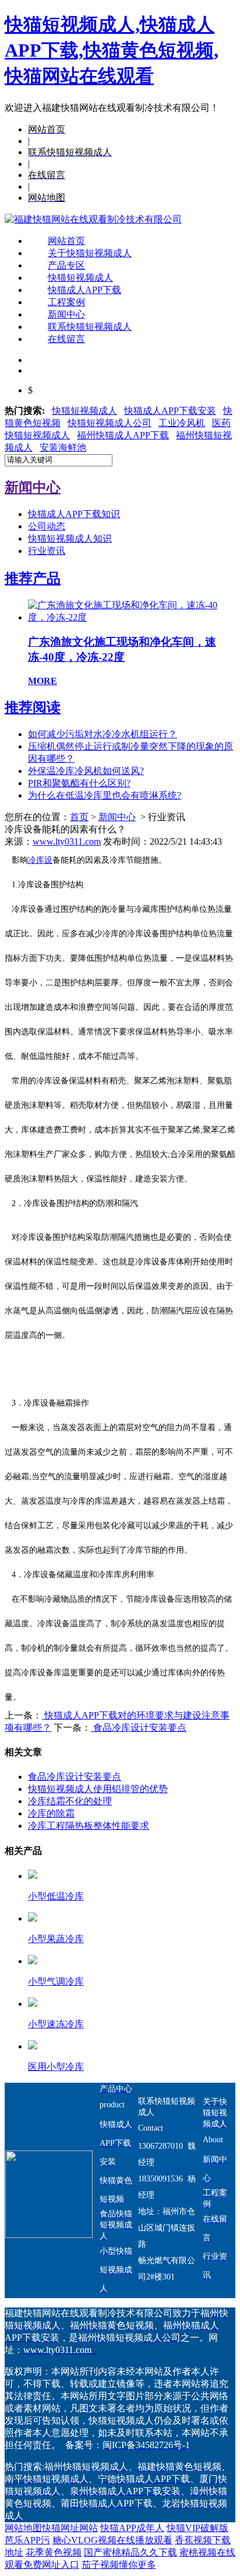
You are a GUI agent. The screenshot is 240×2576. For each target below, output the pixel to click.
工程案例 (66, 302)
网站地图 (23, 2528)
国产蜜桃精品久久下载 (130, 2552)
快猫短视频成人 (80, 278)
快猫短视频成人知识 (70, 538)
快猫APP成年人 (132, 2528)
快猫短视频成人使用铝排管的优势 (98, 1789)
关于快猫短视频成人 (90, 253)
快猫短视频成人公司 (110, 423)
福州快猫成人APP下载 (123, 435)
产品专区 (66, 265)
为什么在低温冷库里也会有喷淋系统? (105, 795)
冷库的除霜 (51, 1813)
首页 (79, 817)
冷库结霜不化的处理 (70, 1801)
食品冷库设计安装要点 (139, 1728)
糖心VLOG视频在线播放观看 (112, 2540)
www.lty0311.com (67, 841)
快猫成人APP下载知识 (74, 514)
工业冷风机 (182, 423)
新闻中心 (66, 314)
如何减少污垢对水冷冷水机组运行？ (103, 734)
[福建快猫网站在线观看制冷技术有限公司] (93, 219)
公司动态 (47, 526)
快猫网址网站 (70, 2528)
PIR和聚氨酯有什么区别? (79, 783)
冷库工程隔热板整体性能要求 (89, 1826)
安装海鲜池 (63, 447)
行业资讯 (47, 551)
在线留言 (66, 339)
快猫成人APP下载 (84, 290)
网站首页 (66, 241)
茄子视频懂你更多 (119, 2565)
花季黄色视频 (54, 2552)
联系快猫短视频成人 (90, 327)
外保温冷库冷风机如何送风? (86, 771)
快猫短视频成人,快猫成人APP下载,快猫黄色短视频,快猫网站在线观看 (112, 50)
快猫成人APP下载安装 (170, 411)
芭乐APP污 (27, 2540)
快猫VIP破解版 (197, 2528)
